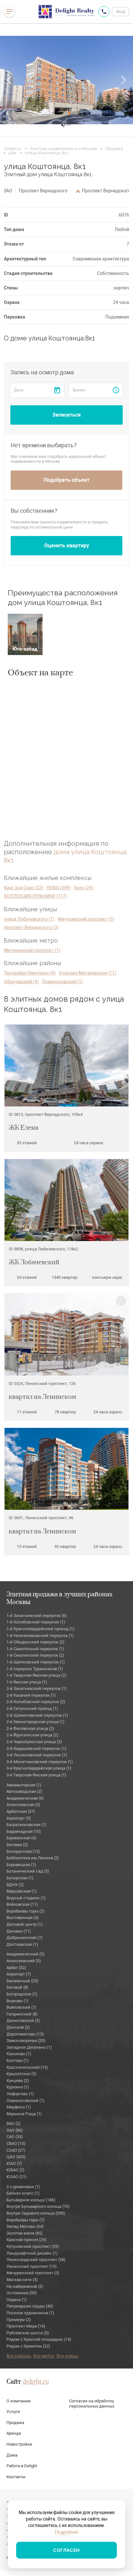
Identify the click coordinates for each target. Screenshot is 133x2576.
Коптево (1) (18, 2061)
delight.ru (36, 2382)
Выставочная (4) (23, 1918)
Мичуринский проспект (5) (33, 2273)
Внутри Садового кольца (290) (36, 2213)
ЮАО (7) (14, 2163)
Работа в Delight (22, 2466)
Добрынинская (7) (25, 1938)
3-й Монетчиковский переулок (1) (40, 1762)
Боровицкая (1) (21, 1865)
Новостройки (19, 2444)
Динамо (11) (19, 1931)
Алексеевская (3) (23, 1805)
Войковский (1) (21, 2007)
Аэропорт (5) (19, 1818)
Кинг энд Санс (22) (24, 888)
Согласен (66, 2550)
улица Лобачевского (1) (29, 919)
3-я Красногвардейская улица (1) (39, 1768)
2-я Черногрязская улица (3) (34, 1742)
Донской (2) (18, 2027)
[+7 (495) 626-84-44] (104, 12)
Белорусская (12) (23, 1851)
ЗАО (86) (15, 2130)
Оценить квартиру (67, 546)
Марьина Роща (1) (24, 2114)
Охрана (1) (17, 2300)
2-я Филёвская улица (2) (30, 1728)
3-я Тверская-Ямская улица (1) (36, 1775)
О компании (19, 2401)
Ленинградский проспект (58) (36, 2260)
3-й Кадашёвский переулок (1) (36, 1748)
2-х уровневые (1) (23, 2187)
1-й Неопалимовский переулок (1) (40, 1636)
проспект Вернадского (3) (31, 927)
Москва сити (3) (22, 2280)
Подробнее (66, 2532)
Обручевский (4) (21, 982)
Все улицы (67, 2356)
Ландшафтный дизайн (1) (32, 2253)
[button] (10, 80)
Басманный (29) (22, 1981)
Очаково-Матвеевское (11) (87, 973)
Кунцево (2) (18, 2081)
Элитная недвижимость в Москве (63, 149)
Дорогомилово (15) (25, 2034)
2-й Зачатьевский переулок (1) (37, 1688)
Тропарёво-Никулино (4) (30, 973)
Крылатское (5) (21, 2074)
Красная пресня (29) (26, 2240)
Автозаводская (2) (24, 1791)
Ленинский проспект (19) (32, 2266)
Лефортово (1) (20, 2094)
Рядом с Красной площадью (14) (39, 2339)
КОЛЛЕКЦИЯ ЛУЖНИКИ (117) (36, 896)
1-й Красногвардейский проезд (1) (41, 1629)
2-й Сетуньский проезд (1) (32, 1708)
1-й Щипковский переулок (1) (36, 1662)
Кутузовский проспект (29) (33, 2246)
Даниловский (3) (23, 2020)
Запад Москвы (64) (25, 2226)
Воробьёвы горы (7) (26, 2220)
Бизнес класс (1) (23, 2193)
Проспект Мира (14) (26, 2326)
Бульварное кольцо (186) (31, 2200)
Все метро (44, 2356)
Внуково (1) (18, 2001)
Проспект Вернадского (43, 191)
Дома (12, 2455)
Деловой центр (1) (25, 1924)
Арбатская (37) (21, 1811)
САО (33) (15, 2137)
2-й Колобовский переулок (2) (36, 1702)
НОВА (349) (59, 888)
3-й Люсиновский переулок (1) (37, 1755)
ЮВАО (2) (15, 2170)
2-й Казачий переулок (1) (31, 1695)
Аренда (14, 2433)
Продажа (114, 149)
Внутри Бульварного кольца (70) (38, 2206)
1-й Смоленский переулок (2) (35, 1655)
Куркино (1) (18, 2087)
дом (12, 153)
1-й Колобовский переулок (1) (36, 1622)
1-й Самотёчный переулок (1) (35, 1649)
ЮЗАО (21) (17, 2177)
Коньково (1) (19, 2054)
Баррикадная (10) (24, 1831)
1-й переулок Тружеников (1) (35, 1669)
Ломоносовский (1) (62, 982)
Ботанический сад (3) (28, 1871)
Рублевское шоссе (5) (28, 2333)
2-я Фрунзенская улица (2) (32, 1735)
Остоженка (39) (22, 2293)
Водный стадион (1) (26, 1898)
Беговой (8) (17, 1987)
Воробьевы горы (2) (26, 1911)
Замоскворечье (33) (26, 2041)
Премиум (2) (19, 2320)
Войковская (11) (22, 1904)
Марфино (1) (19, 2107)
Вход (121, 12)
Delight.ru (13, 149)
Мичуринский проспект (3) (86, 919)
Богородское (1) (22, 1994)
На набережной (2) (25, 2286)
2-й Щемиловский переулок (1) (37, 1715)
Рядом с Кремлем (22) (28, 2346)
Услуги (13, 2412)
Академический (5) (26, 1954)
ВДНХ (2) (15, 1885)
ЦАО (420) (16, 2157)
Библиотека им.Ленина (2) (33, 1858)
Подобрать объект (66, 480)
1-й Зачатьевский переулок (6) (37, 1616)
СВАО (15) (16, 2143)
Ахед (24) (84, 888)
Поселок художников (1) (30, 2313)
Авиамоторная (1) (24, 1785)
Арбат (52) (16, 1968)
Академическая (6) (25, 1798)
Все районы (19, 2356)
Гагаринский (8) (22, 2014)
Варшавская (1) (22, 1891)
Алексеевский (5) (24, 1961)
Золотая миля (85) (25, 2233)
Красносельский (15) (27, 2067)
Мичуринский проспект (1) (32, 950)
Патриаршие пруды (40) (30, 2306)
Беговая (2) (17, 1845)
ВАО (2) (14, 2123)
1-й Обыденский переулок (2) (36, 1642)
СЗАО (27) (16, 2150)
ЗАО (8, 191)
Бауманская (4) (21, 1838)
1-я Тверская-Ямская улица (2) (36, 1675)
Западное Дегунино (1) (29, 2047)
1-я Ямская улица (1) (27, 1682)
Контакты (16, 2477)
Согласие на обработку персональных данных (92, 2404)
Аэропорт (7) (19, 1974)
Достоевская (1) (22, 1944)
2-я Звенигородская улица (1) (36, 1722)
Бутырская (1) (20, 1878)
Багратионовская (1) (26, 1825)
